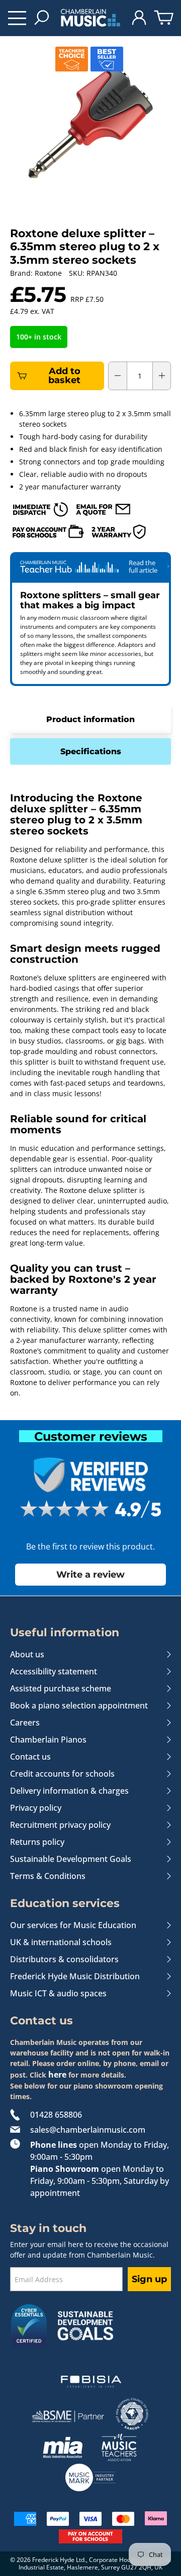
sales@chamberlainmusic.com (88, 2130)
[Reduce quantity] (118, 376)
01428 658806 (56, 2115)
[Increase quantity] (162, 376)
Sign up (149, 2279)
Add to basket (64, 376)
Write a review (90, 1574)
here (57, 2075)
